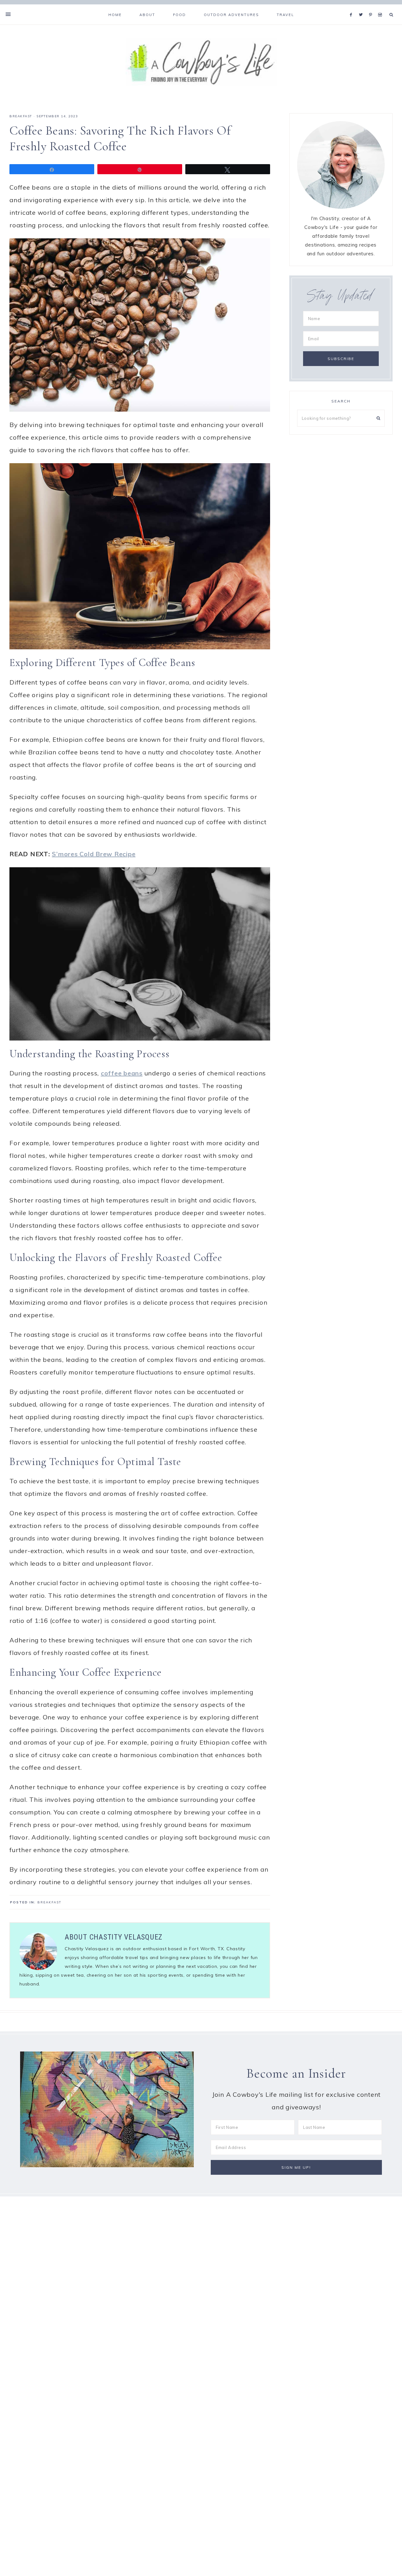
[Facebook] (353, 7)
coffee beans (122, 1073)
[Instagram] (381, 7)
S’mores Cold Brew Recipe (94, 854)
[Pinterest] (372, 7)
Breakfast (21, 116)
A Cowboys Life (201, 62)
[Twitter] (362, 7)
